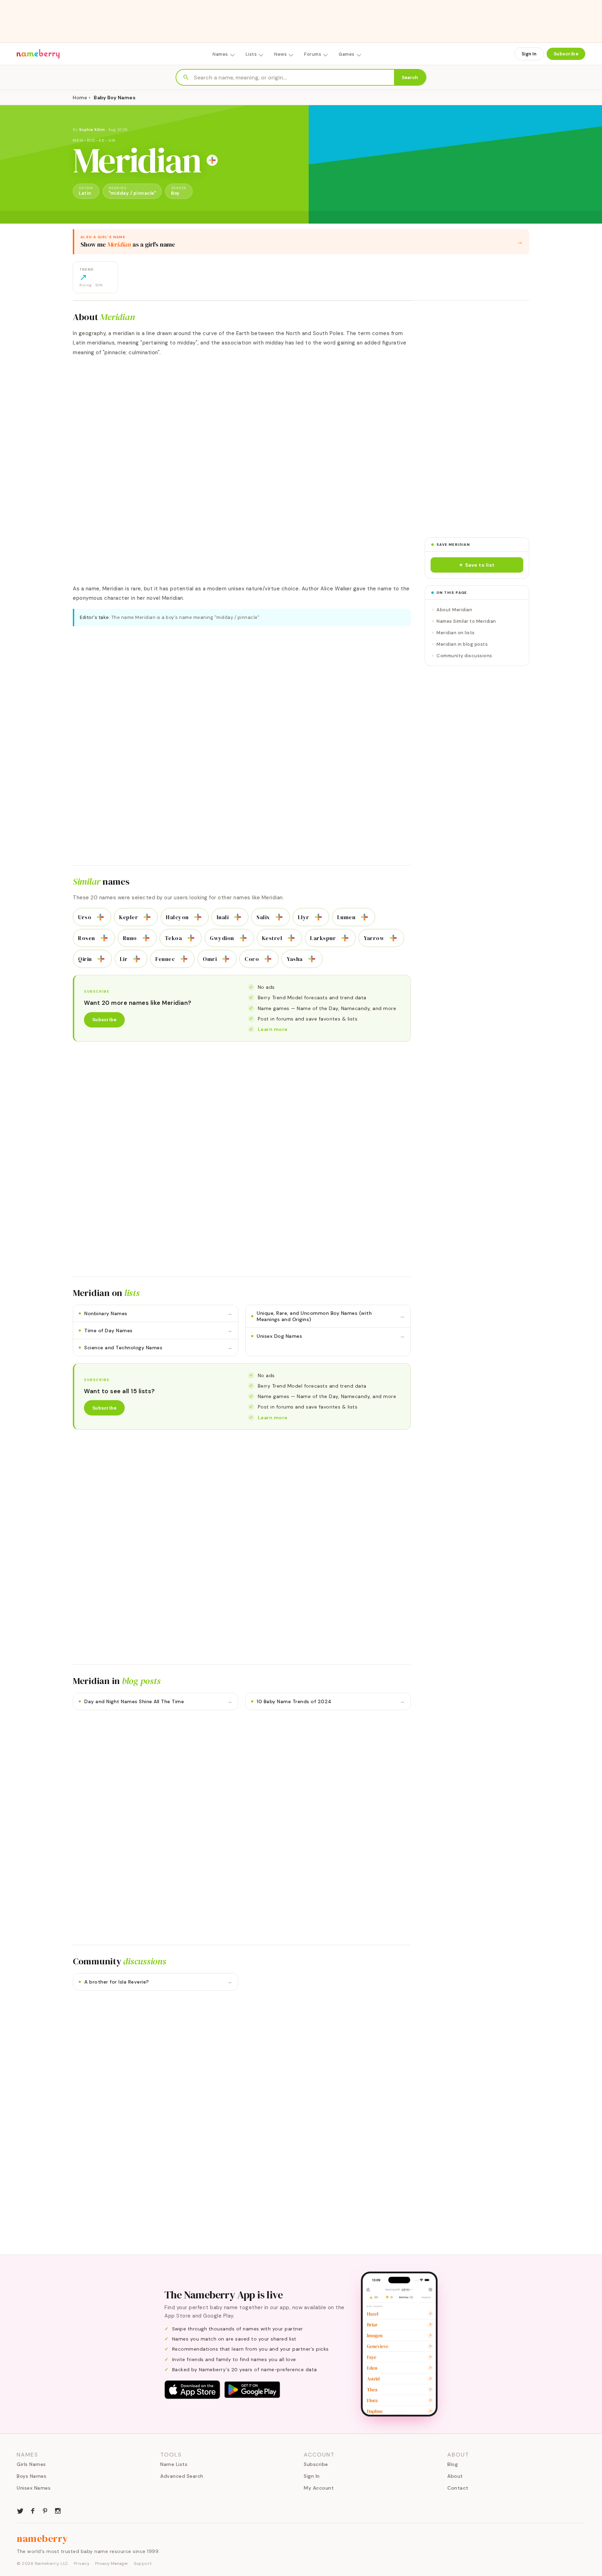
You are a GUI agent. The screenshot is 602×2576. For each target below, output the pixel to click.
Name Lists (174, 2464)
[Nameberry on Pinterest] (45, 2510)
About (455, 2476)
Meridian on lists (456, 633)
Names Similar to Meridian (466, 621)
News (280, 54)
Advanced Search (182, 2476)
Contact (458, 2488)
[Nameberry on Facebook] (33, 2510)
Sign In (529, 54)
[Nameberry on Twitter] (20, 2510)
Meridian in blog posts (462, 644)
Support (143, 2563)
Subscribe (566, 54)
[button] (477, 565)
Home (80, 98)
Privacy (82, 2563)
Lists (251, 54)
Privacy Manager (112, 2563)
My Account (319, 2488)
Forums (313, 54)
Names (220, 54)
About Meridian (454, 610)
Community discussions (464, 656)
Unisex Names (34, 2488)
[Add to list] (212, 160)
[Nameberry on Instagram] (58, 2510)
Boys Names (32, 2476)
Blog (453, 2464)
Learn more (273, 1029)
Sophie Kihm (92, 130)
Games (347, 54)
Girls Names (31, 2464)
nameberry (43, 2538)
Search (410, 77)
